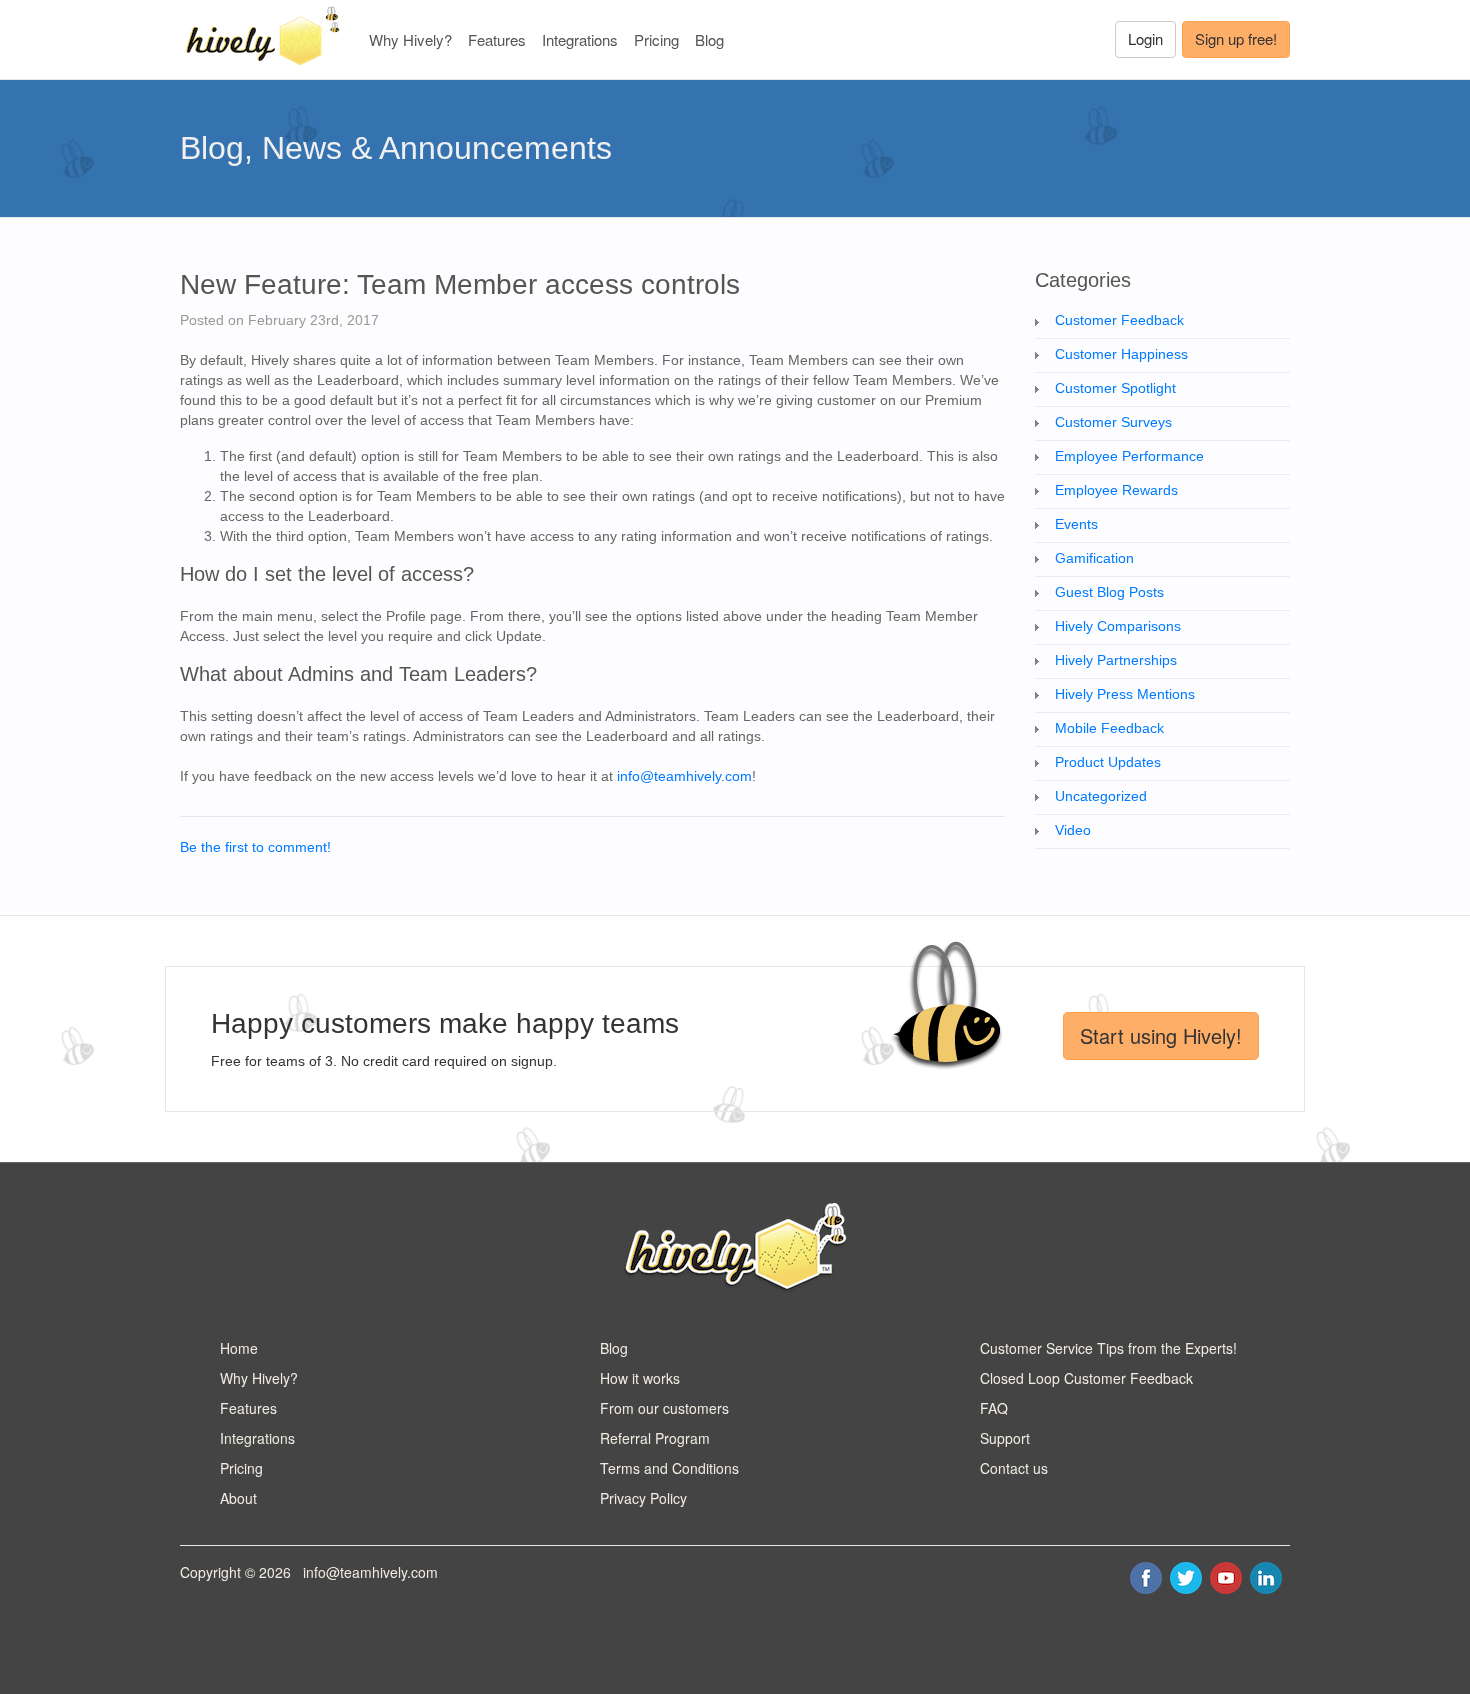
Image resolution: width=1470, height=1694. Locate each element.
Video (1073, 830)
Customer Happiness (1121, 354)
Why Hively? (410, 39)
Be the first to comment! (255, 847)
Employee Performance (1129, 456)
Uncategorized (1101, 796)
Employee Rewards (1116, 490)
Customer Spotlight (1115, 388)
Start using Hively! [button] (1161, 1035)
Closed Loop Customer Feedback (1086, 1378)
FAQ (994, 1408)
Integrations (580, 39)
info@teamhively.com (684, 776)
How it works (640, 1378)
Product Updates (1108, 762)
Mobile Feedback (1109, 728)
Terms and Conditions (669, 1468)
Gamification (1094, 558)
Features (497, 39)
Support (1005, 1438)
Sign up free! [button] (1236, 38)
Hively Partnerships (1116, 660)
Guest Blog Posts (1109, 592)
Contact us (1014, 1468)
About (238, 1498)
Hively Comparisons (1118, 626)
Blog (709, 39)
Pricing (656, 39)
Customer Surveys (1113, 422)
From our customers (664, 1408)
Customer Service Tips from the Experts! (1108, 1348)
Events (1076, 524)
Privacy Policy (643, 1498)
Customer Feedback (1119, 320)
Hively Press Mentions (1125, 694)
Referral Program (655, 1438)
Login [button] (1145, 38)
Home (239, 1348)
